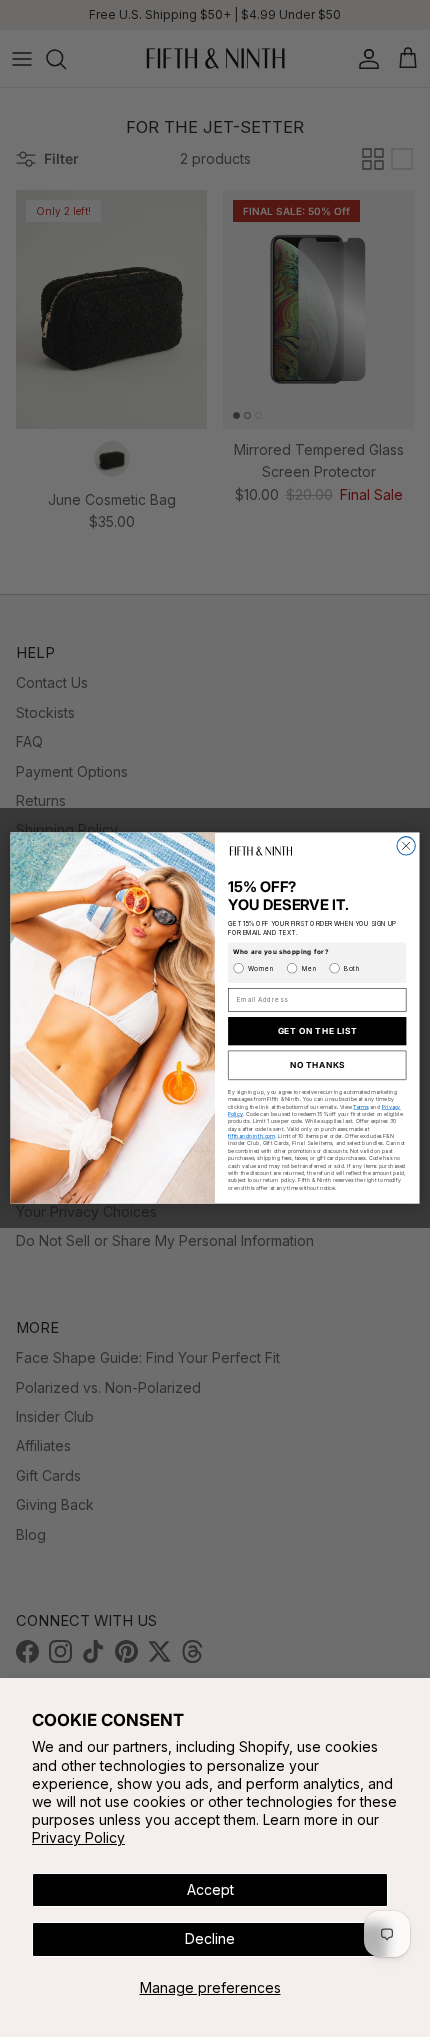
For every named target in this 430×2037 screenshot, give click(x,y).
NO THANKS (317, 1066)
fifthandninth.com (251, 1136)
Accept (210, 1889)
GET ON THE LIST (317, 1031)
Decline (210, 1938)
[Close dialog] (406, 846)
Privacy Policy (78, 1837)
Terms (360, 1107)
